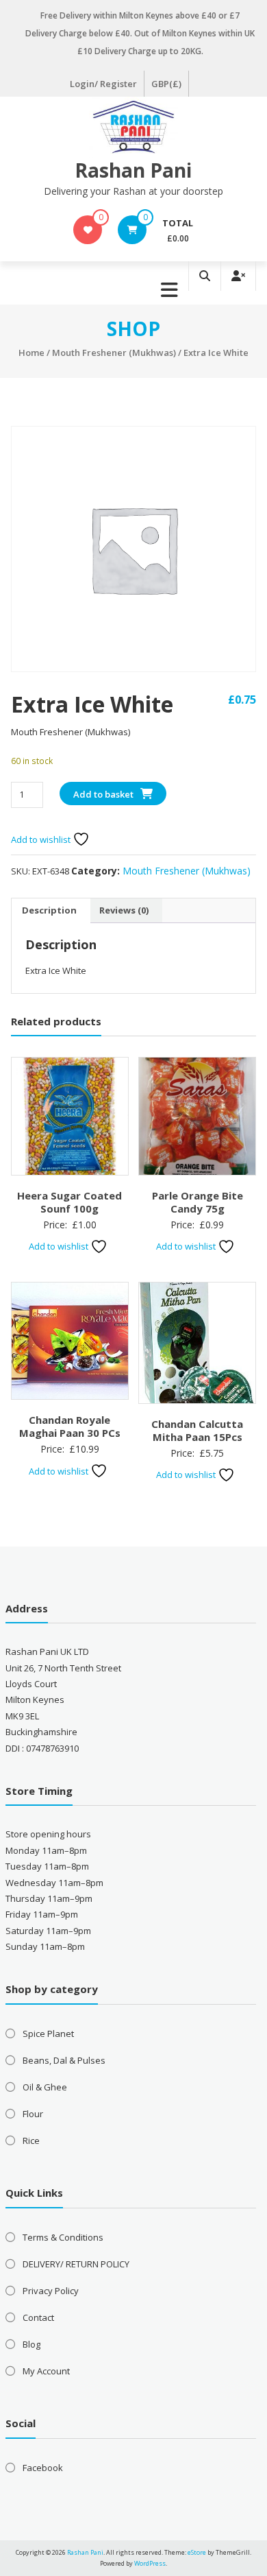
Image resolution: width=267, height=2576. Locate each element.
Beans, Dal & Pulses (64, 2060)
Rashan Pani (133, 170)
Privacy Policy (51, 2291)
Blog (31, 2344)
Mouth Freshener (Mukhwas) (114, 353)
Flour (33, 2114)
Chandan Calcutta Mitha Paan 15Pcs (197, 1431)
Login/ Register (103, 84)
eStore (197, 2552)
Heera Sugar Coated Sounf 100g (69, 1202)
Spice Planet (48, 2034)
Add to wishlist (42, 839)
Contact (38, 2317)
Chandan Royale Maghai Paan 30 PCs (70, 1427)
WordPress (150, 2563)
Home (31, 353)
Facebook (43, 2468)
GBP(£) (166, 84)
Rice (31, 2140)
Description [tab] (49, 910)
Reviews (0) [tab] (124, 910)
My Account (46, 2371)
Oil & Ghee (45, 2087)
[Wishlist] (88, 230)
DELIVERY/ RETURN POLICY (76, 2264)
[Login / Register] (238, 276)
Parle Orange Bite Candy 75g (198, 1202)
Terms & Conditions (63, 2237)
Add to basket (103, 794)
